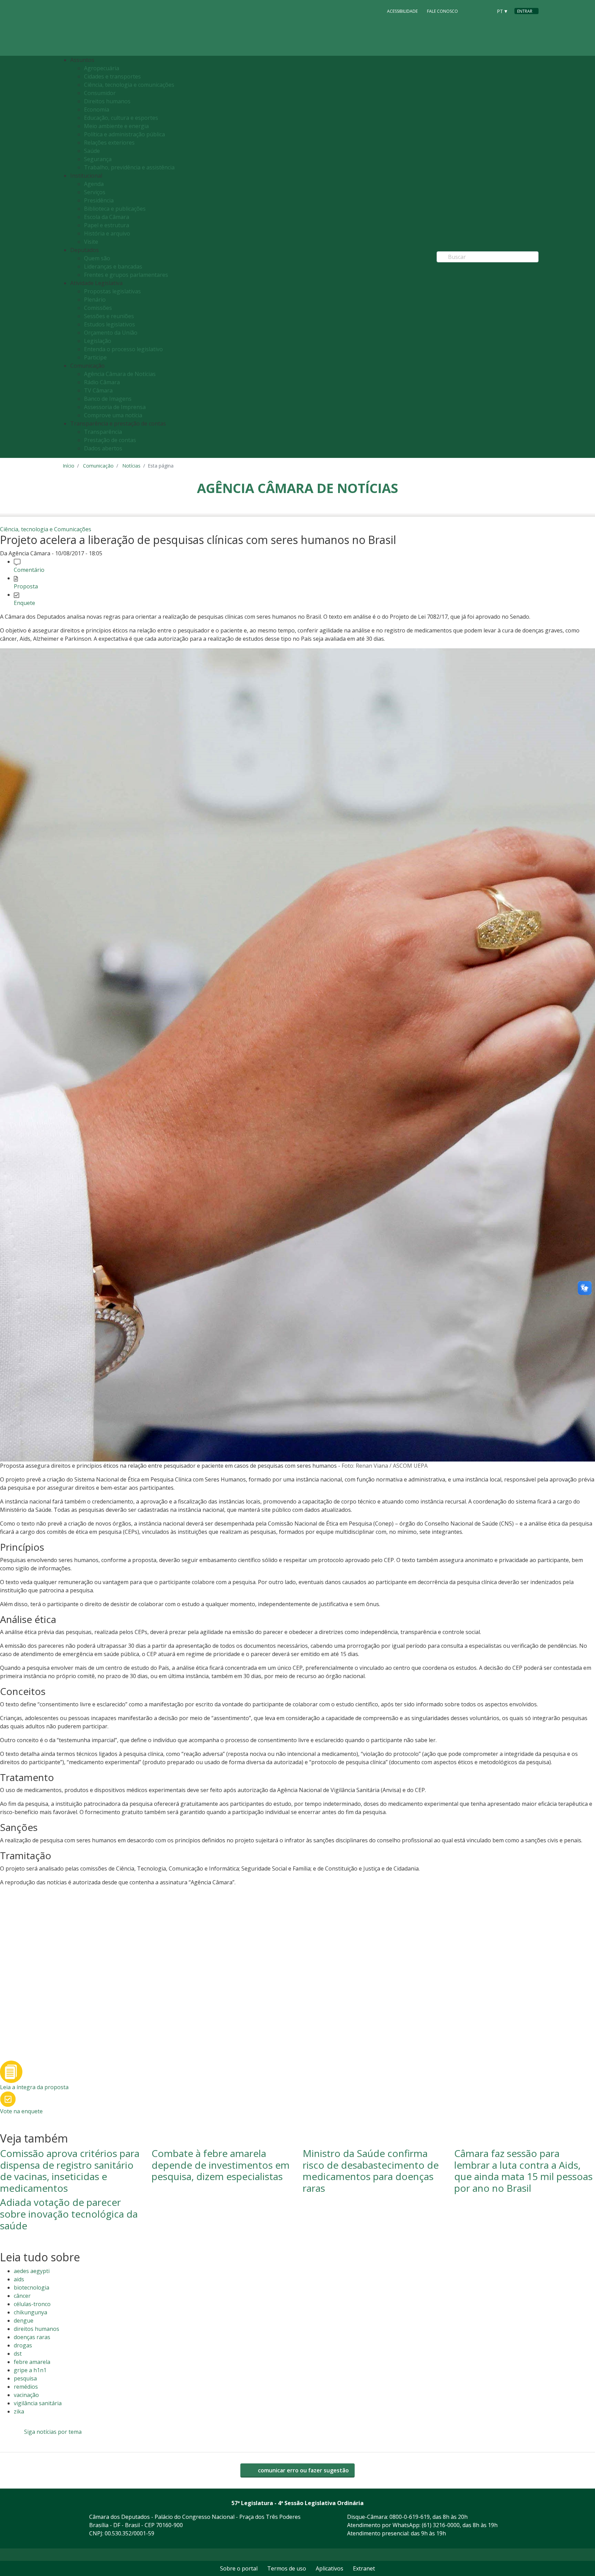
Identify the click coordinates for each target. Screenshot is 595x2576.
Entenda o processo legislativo (123, 349)
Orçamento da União (111, 333)
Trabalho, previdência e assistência (129, 167)
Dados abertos (103, 448)
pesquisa (25, 2378)
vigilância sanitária (38, 2403)
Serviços (95, 192)
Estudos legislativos (109, 324)
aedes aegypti (32, 2271)
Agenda (94, 184)
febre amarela (32, 2362)
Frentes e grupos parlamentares (126, 275)
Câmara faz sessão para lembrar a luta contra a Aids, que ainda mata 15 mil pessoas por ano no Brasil (523, 2171)
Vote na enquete (21, 2111)
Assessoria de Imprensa (115, 407)
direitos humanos (36, 2329)
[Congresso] (472, 11)
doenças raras (32, 2337)
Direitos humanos (107, 101)
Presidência (99, 200)
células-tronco (32, 2304)
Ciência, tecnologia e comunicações (129, 85)
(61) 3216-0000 (441, 2525)
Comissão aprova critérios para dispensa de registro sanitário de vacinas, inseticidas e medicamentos (70, 2171)
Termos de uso (287, 2568)
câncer (22, 2296)
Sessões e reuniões (109, 316)
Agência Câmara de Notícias (120, 374)
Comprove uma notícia (113, 415)
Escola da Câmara (107, 217)
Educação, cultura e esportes (121, 118)
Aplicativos (330, 2568)
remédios (26, 2387)
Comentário (29, 570)
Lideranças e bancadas (113, 266)
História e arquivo (107, 233)
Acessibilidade (402, 11)
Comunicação (98, 466)
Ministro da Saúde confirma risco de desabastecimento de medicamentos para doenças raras (371, 2171)
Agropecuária (102, 68)
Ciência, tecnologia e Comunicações (46, 529)
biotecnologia (32, 2287)
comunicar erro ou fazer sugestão (303, 2470)
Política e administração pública (124, 134)
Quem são (97, 258)
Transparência (103, 432)
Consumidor (100, 93)
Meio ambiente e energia (116, 126)
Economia (97, 109)
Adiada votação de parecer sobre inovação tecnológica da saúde (69, 2214)
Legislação (98, 341)
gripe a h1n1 (30, 2370)
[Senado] (485, 11)
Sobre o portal (239, 2568)
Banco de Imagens (108, 399)
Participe (95, 357)
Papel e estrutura (107, 225)
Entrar (525, 11)
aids (19, 2279)
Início (69, 466)
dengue (24, 2321)
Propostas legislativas (112, 291)
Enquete (24, 603)
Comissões (98, 308)
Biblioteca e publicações (115, 209)
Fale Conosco (442, 11)
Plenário (95, 300)
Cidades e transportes (112, 76)
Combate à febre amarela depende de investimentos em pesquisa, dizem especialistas (221, 2165)
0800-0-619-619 (410, 2517)
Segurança (98, 159)
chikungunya (30, 2312)
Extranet (364, 2568)
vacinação (26, 2395)
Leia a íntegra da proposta (34, 2087)
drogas (23, 2345)
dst (18, 2354)
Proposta (26, 586)
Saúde (92, 151)
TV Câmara (98, 390)
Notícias (131, 466)
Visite (91, 242)
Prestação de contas (110, 440)
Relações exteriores (109, 143)
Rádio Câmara (102, 382)
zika (19, 2411)
